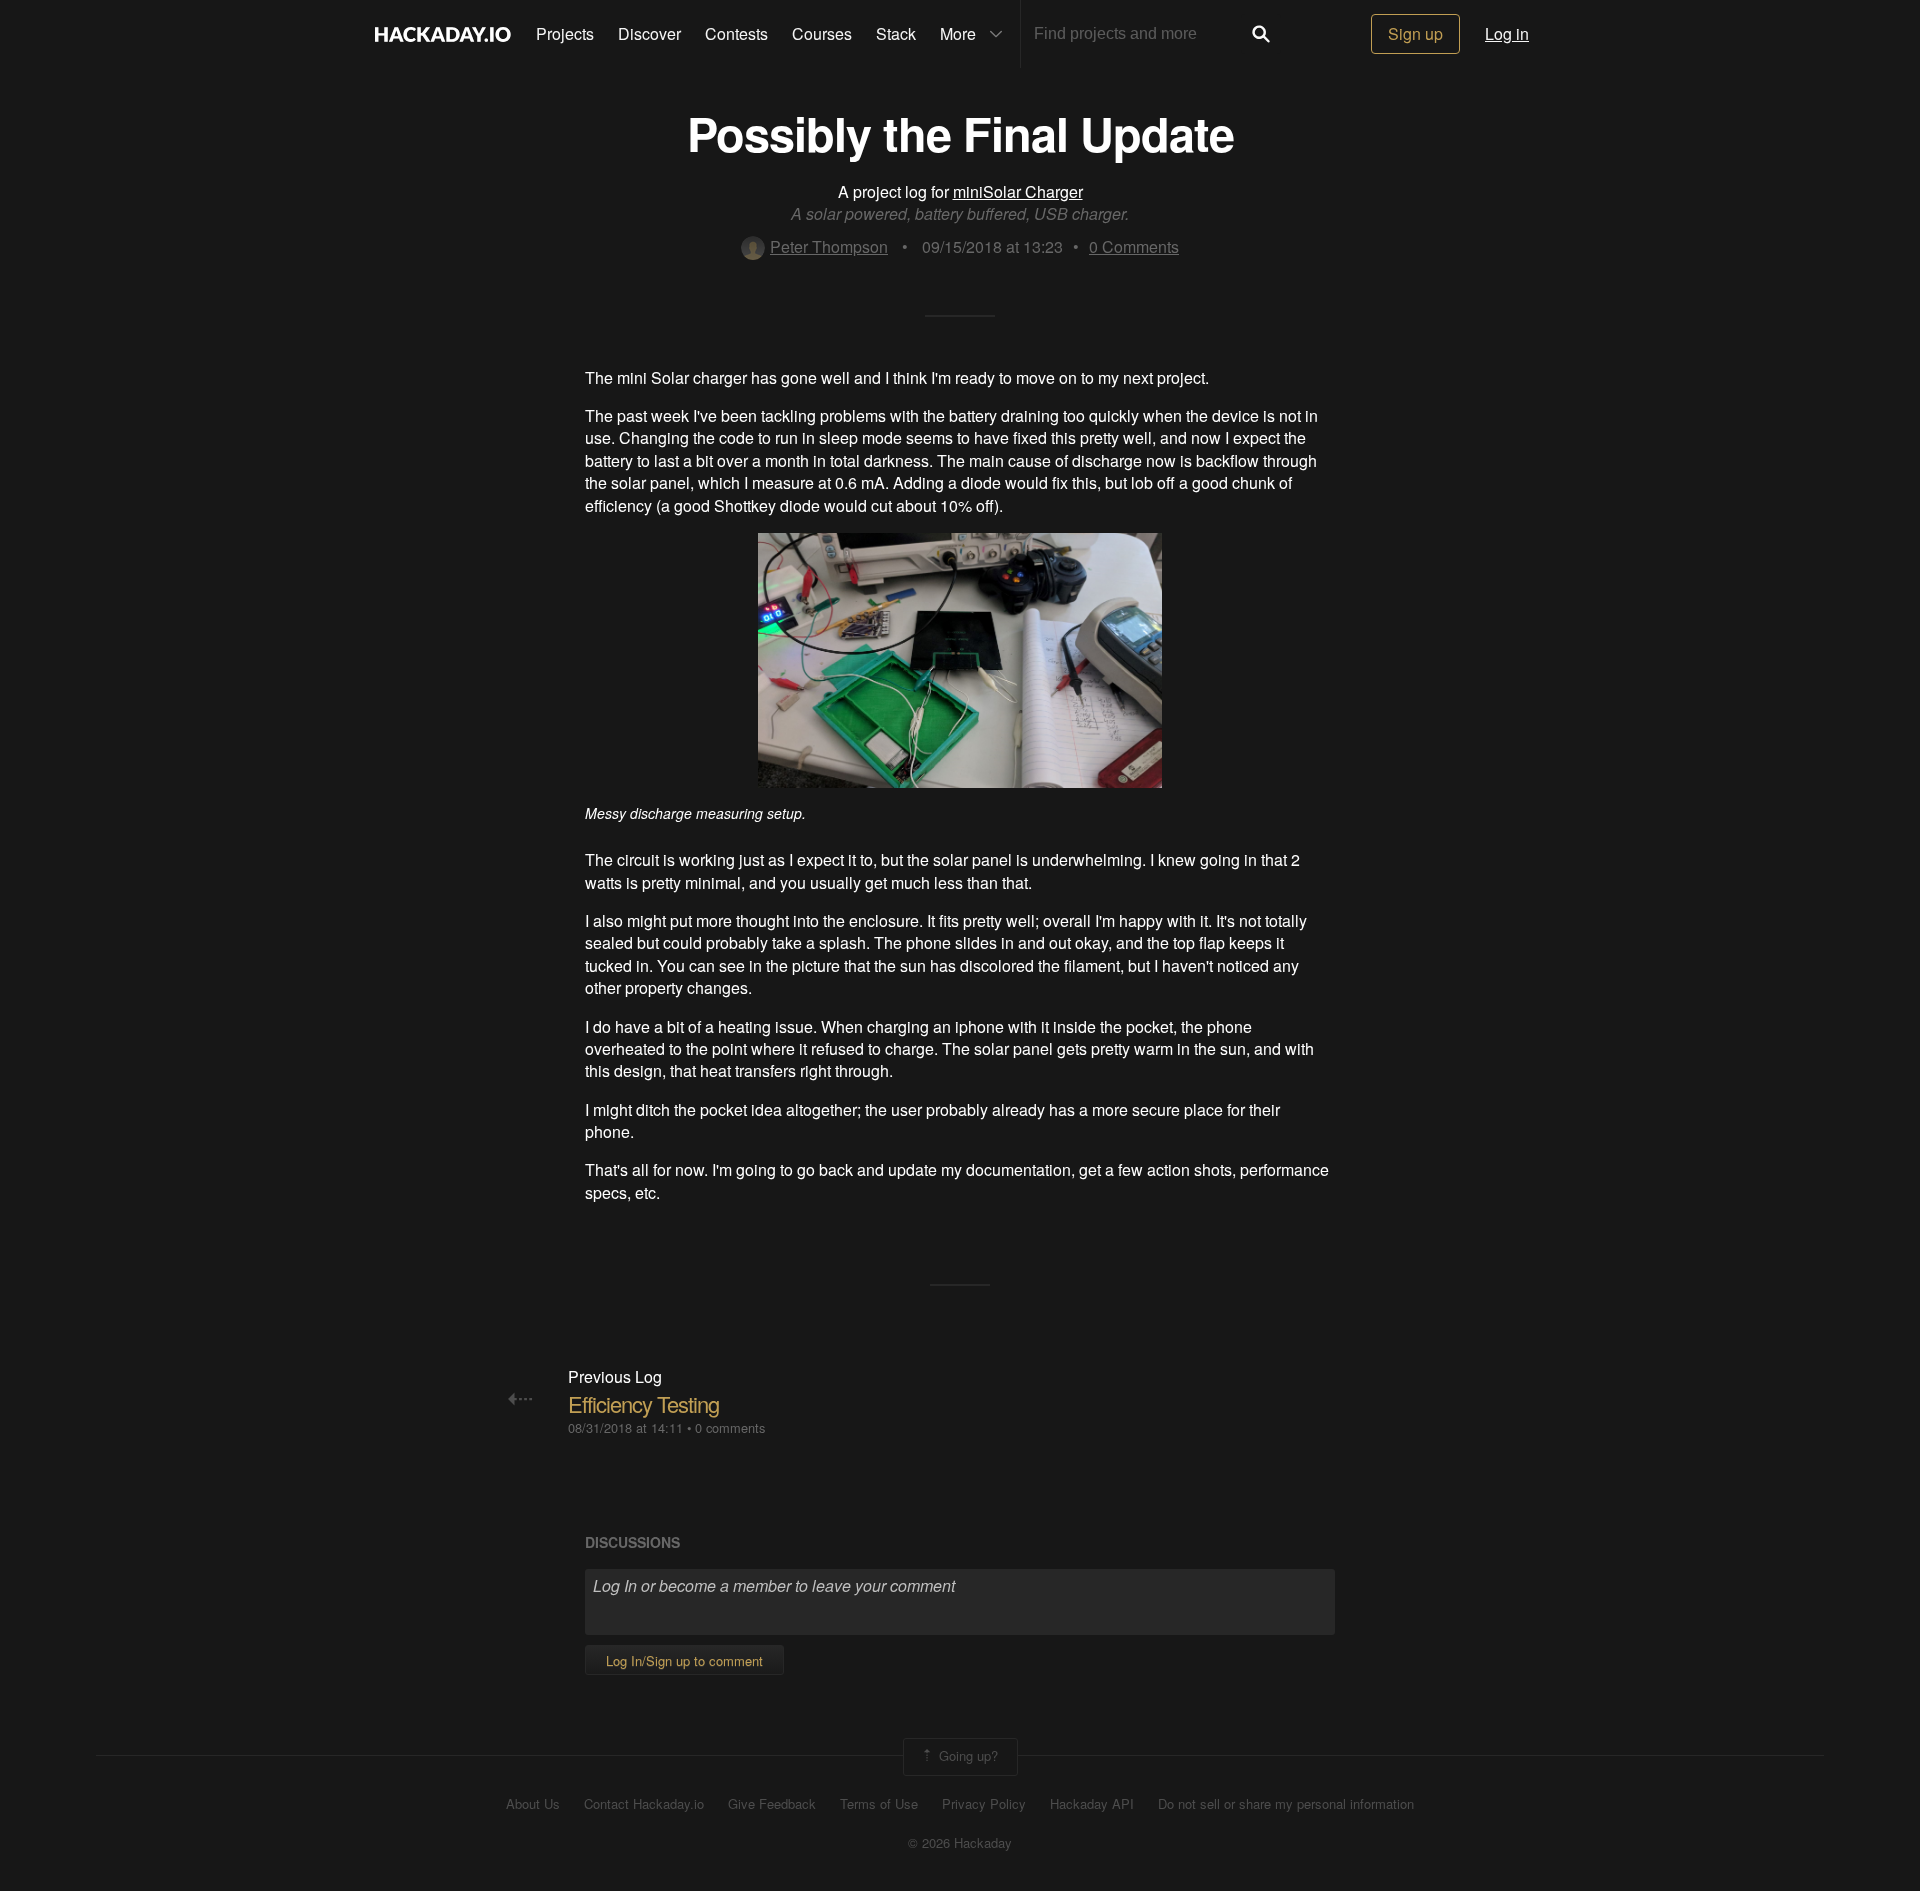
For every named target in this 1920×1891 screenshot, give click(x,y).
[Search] (1261, 34)
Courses (822, 33)
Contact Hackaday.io (644, 1804)
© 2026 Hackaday (960, 1843)
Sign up (1415, 33)
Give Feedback (772, 1804)
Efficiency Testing (643, 1403)
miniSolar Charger (1018, 191)
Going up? (966, 1754)
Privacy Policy (984, 1804)
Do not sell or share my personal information (1286, 1804)
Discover (649, 33)
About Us (533, 1804)
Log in (1507, 33)
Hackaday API (1092, 1804)
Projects (565, 33)
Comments (1134, 246)
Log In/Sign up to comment (684, 1660)
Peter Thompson (829, 246)
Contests (736, 33)
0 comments (730, 1427)
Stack (896, 33)
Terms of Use (879, 1804)
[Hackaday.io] (443, 34)
